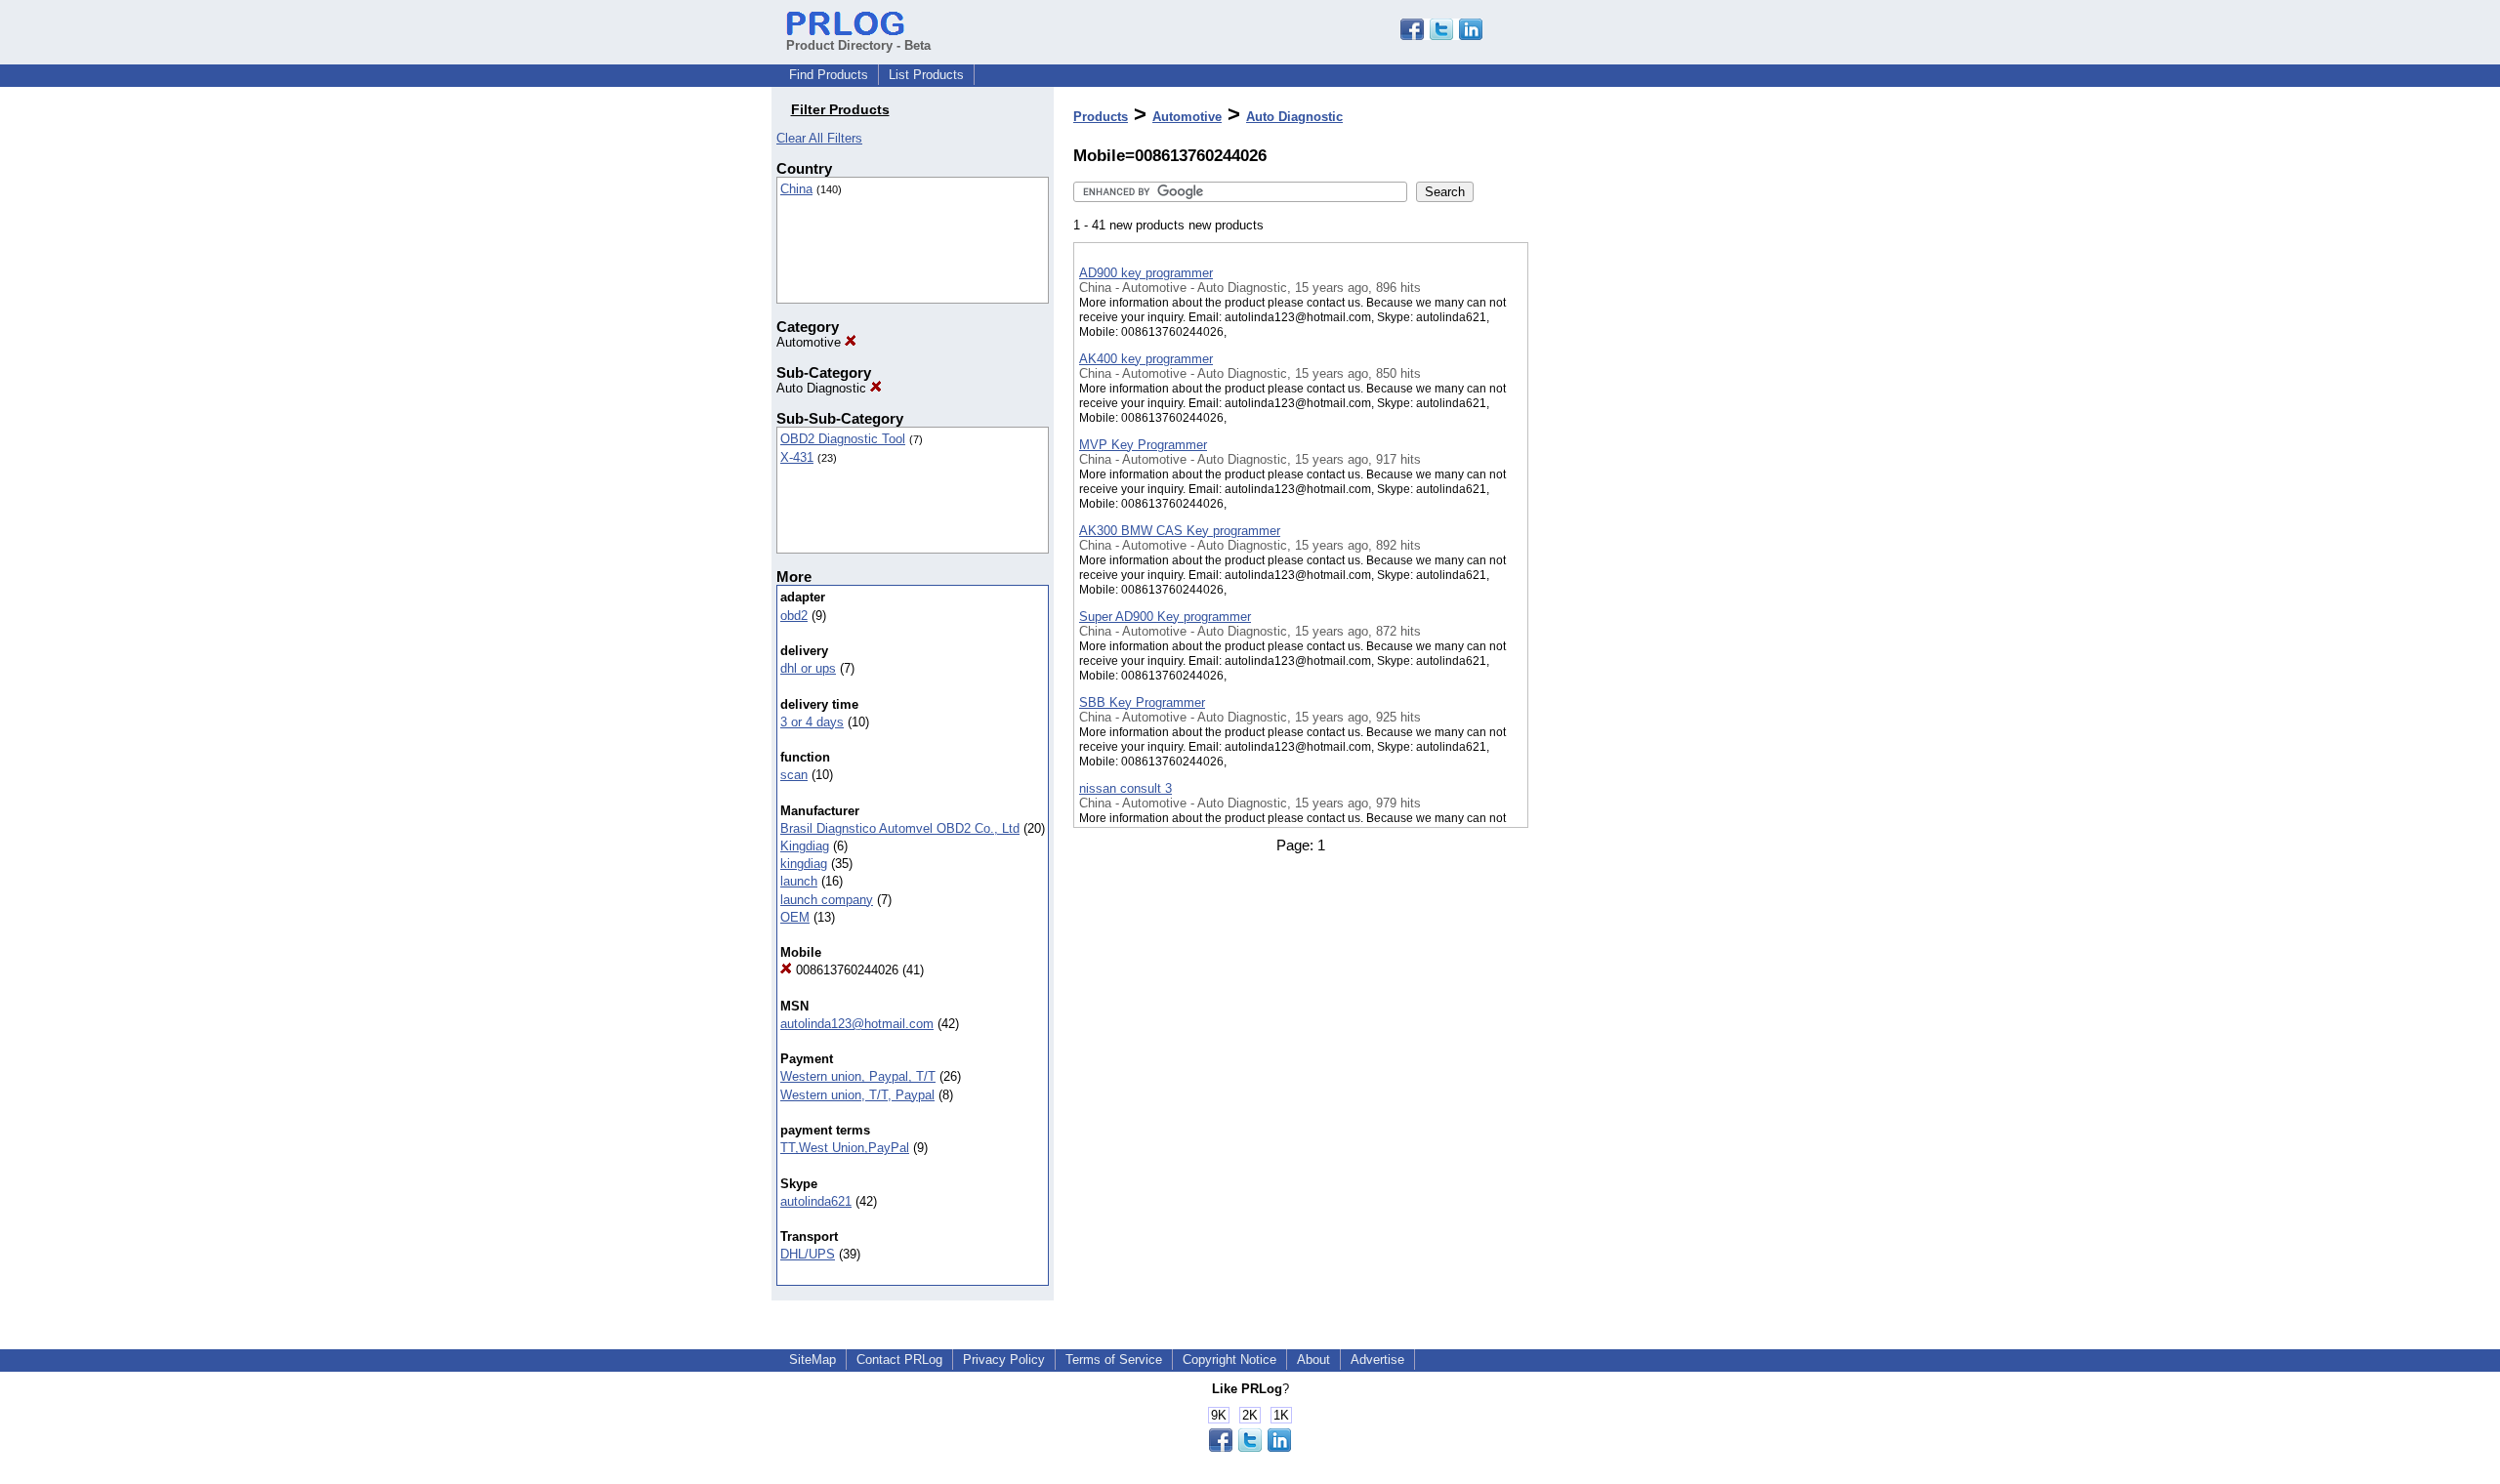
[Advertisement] (1626, 507)
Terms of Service (1114, 1360)
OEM (795, 917)
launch (799, 881)
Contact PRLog (899, 1360)
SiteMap (812, 1360)
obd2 (794, 616)
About (1313, 1360)
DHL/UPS (808, 1254)
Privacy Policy (1004, 1360)
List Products (926, 75)
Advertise (1377, 1360)
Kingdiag (805, 846)
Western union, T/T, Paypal (857, 1095)
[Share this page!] (1441, 36)
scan (794, 775)
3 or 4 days (812, 722)
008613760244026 (845, 970)
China (796, 189)
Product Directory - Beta (858, 45)
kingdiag (804, 864)
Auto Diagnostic (823, 388)
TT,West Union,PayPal (845, 1148)
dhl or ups (808, 668)
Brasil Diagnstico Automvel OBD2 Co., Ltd (900, 828)
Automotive (811, 342)
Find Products (829, 75)
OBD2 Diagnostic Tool (843, 439)
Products (1101, 117)
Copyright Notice (1229, 1360)
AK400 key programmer (1146, 359)
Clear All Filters (819, 138)
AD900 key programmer (1146, 273)
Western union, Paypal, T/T (858, 1076)
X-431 (797, 457)
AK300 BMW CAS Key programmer (1180, 531)
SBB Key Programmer (1142, 702)
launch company (827, 900)
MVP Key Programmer (1143, 445)
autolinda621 (816, 1201)
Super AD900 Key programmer (1165, 617)
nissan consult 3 (1125, 788)
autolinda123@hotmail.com (857, 1024)
